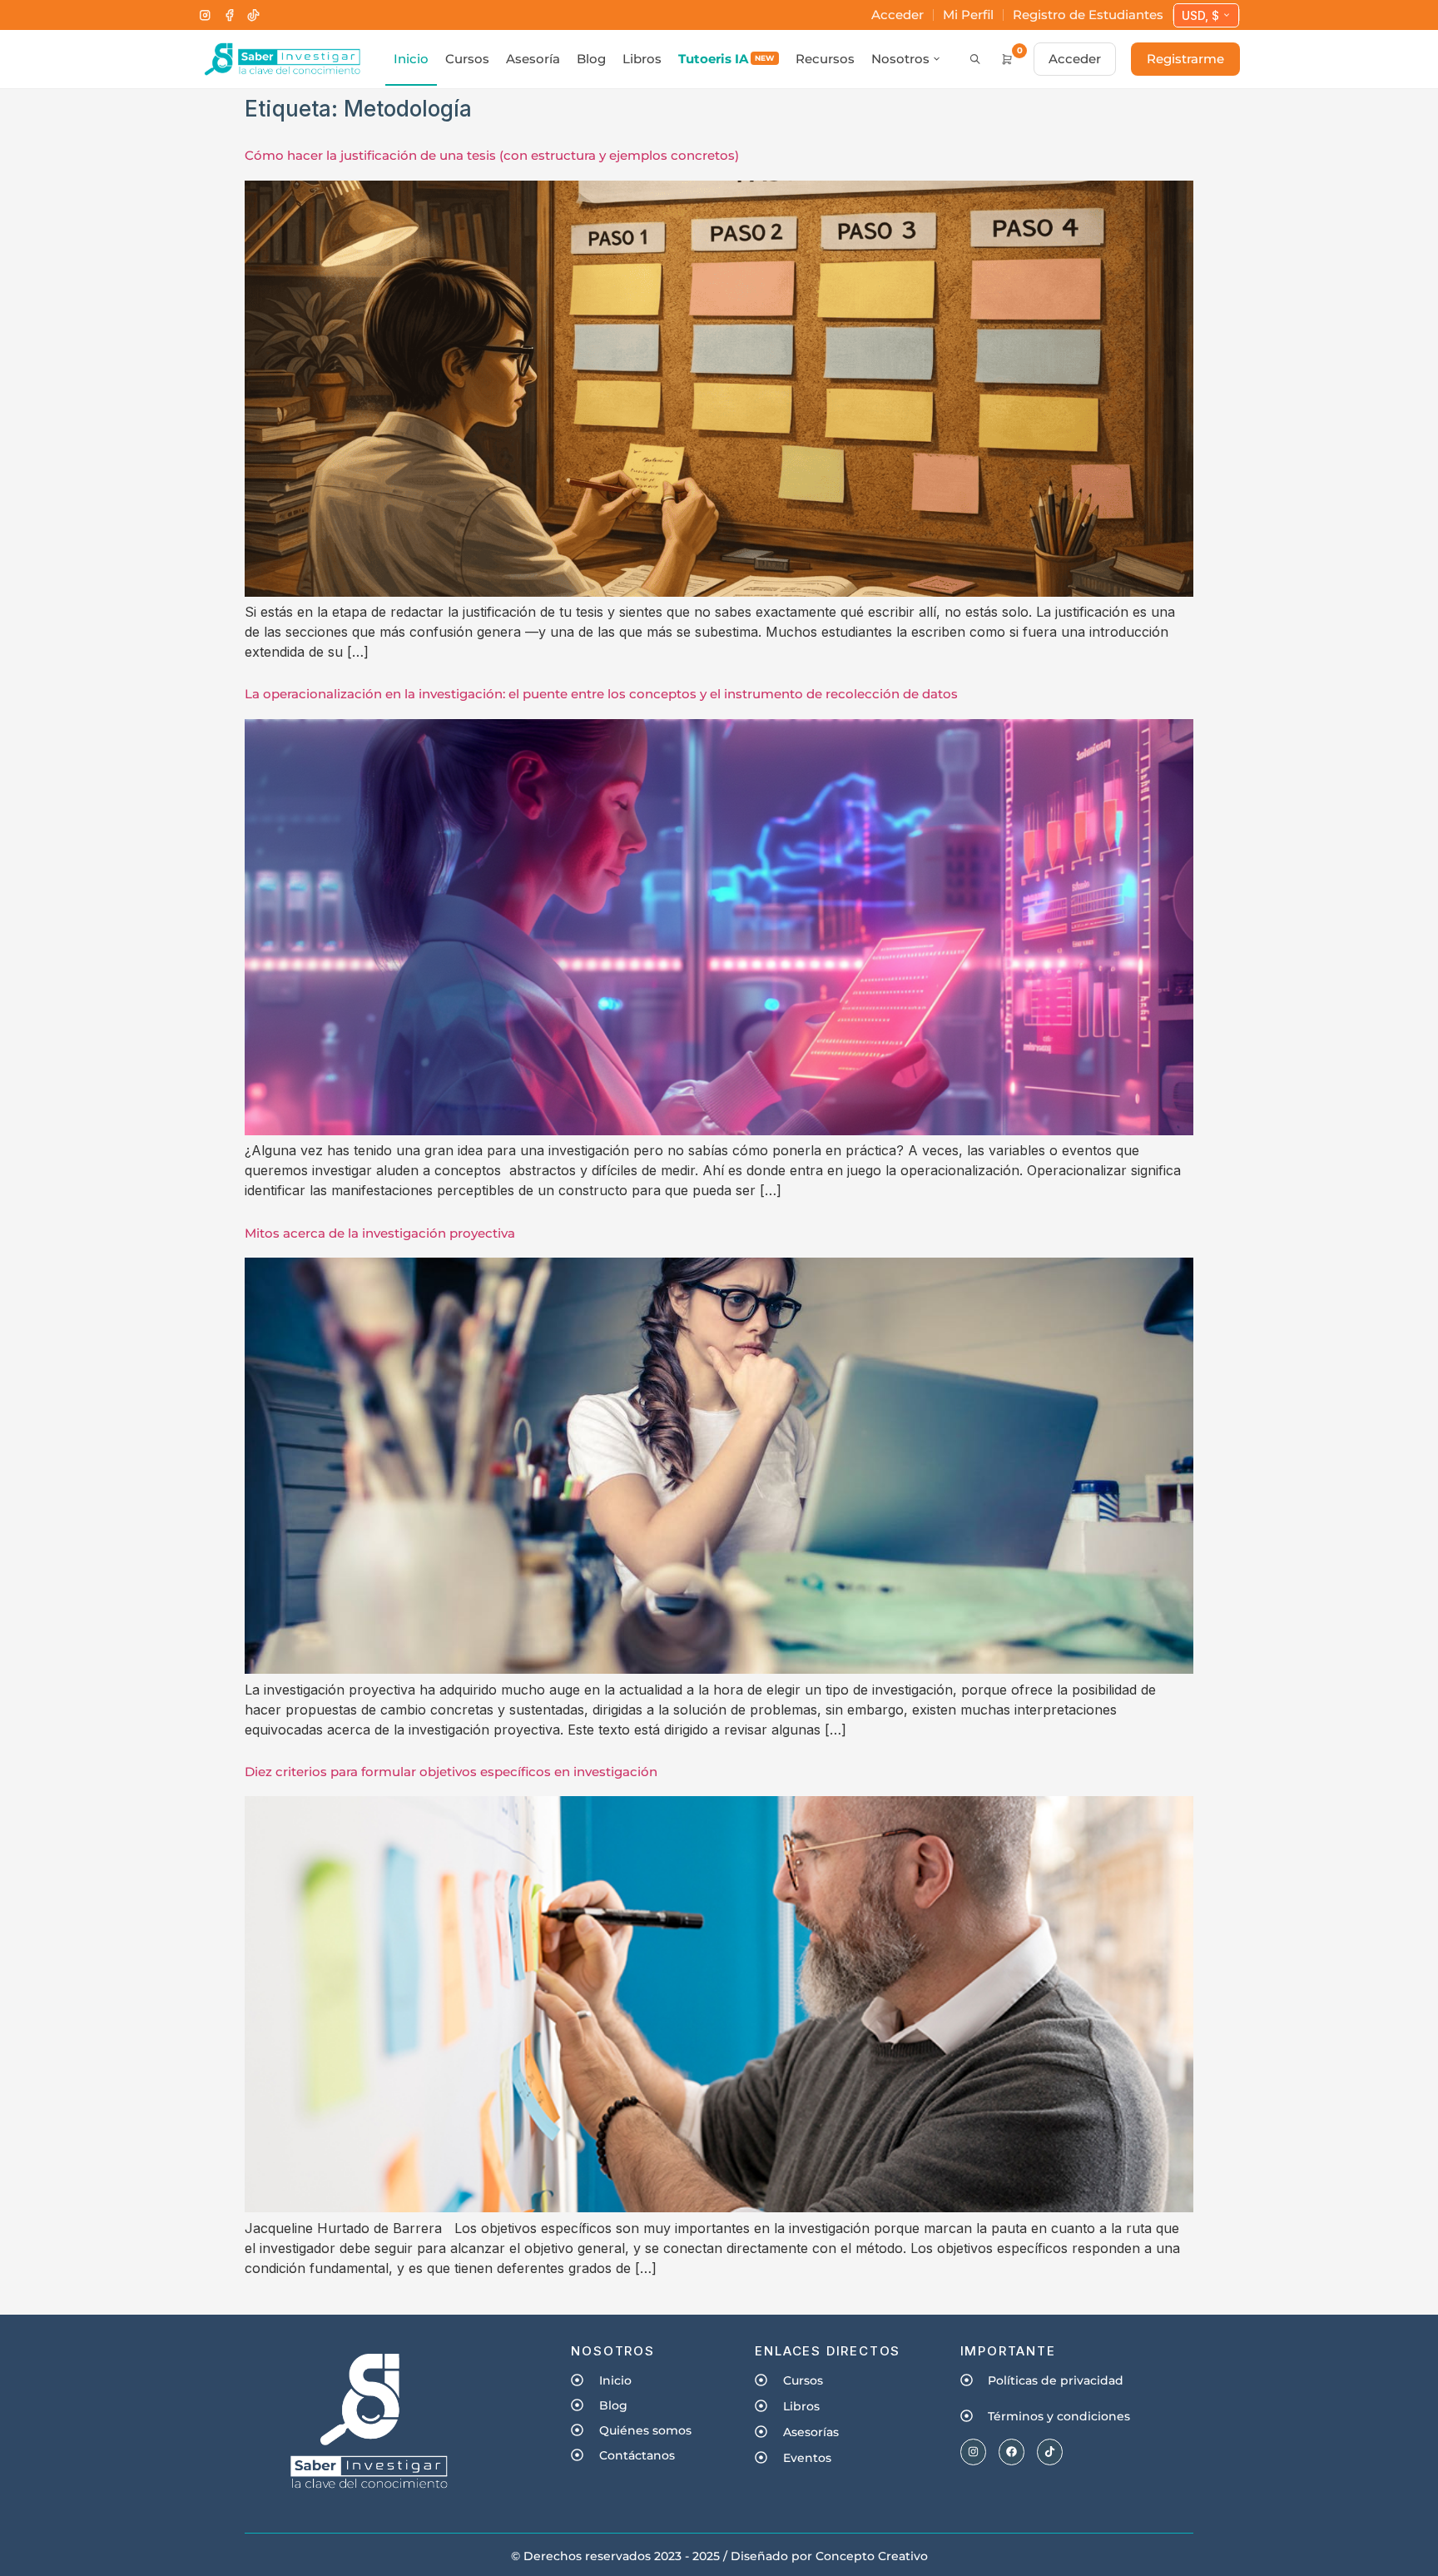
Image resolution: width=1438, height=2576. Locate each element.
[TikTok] (253, 15)
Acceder (898, 15)
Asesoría (533, 59)
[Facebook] (229, 15)
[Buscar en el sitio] (975, 59)
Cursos (467, 59)
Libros (642, 59)
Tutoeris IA (726, 59)
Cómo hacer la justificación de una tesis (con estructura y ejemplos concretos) (492, 155)
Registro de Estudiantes (1088, 15)
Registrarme (1185, 59)
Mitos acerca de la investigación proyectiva (380, 1233)
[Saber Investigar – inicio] (282, 59)
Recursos (825, 59)
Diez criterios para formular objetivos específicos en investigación (451, 1772)
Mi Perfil (968, 15)
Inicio (411, 59)
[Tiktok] (1050, 2452)
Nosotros (900, 59)
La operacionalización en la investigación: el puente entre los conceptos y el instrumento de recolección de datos (601, 694)
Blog (591, 59)
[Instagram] (205, 15)
